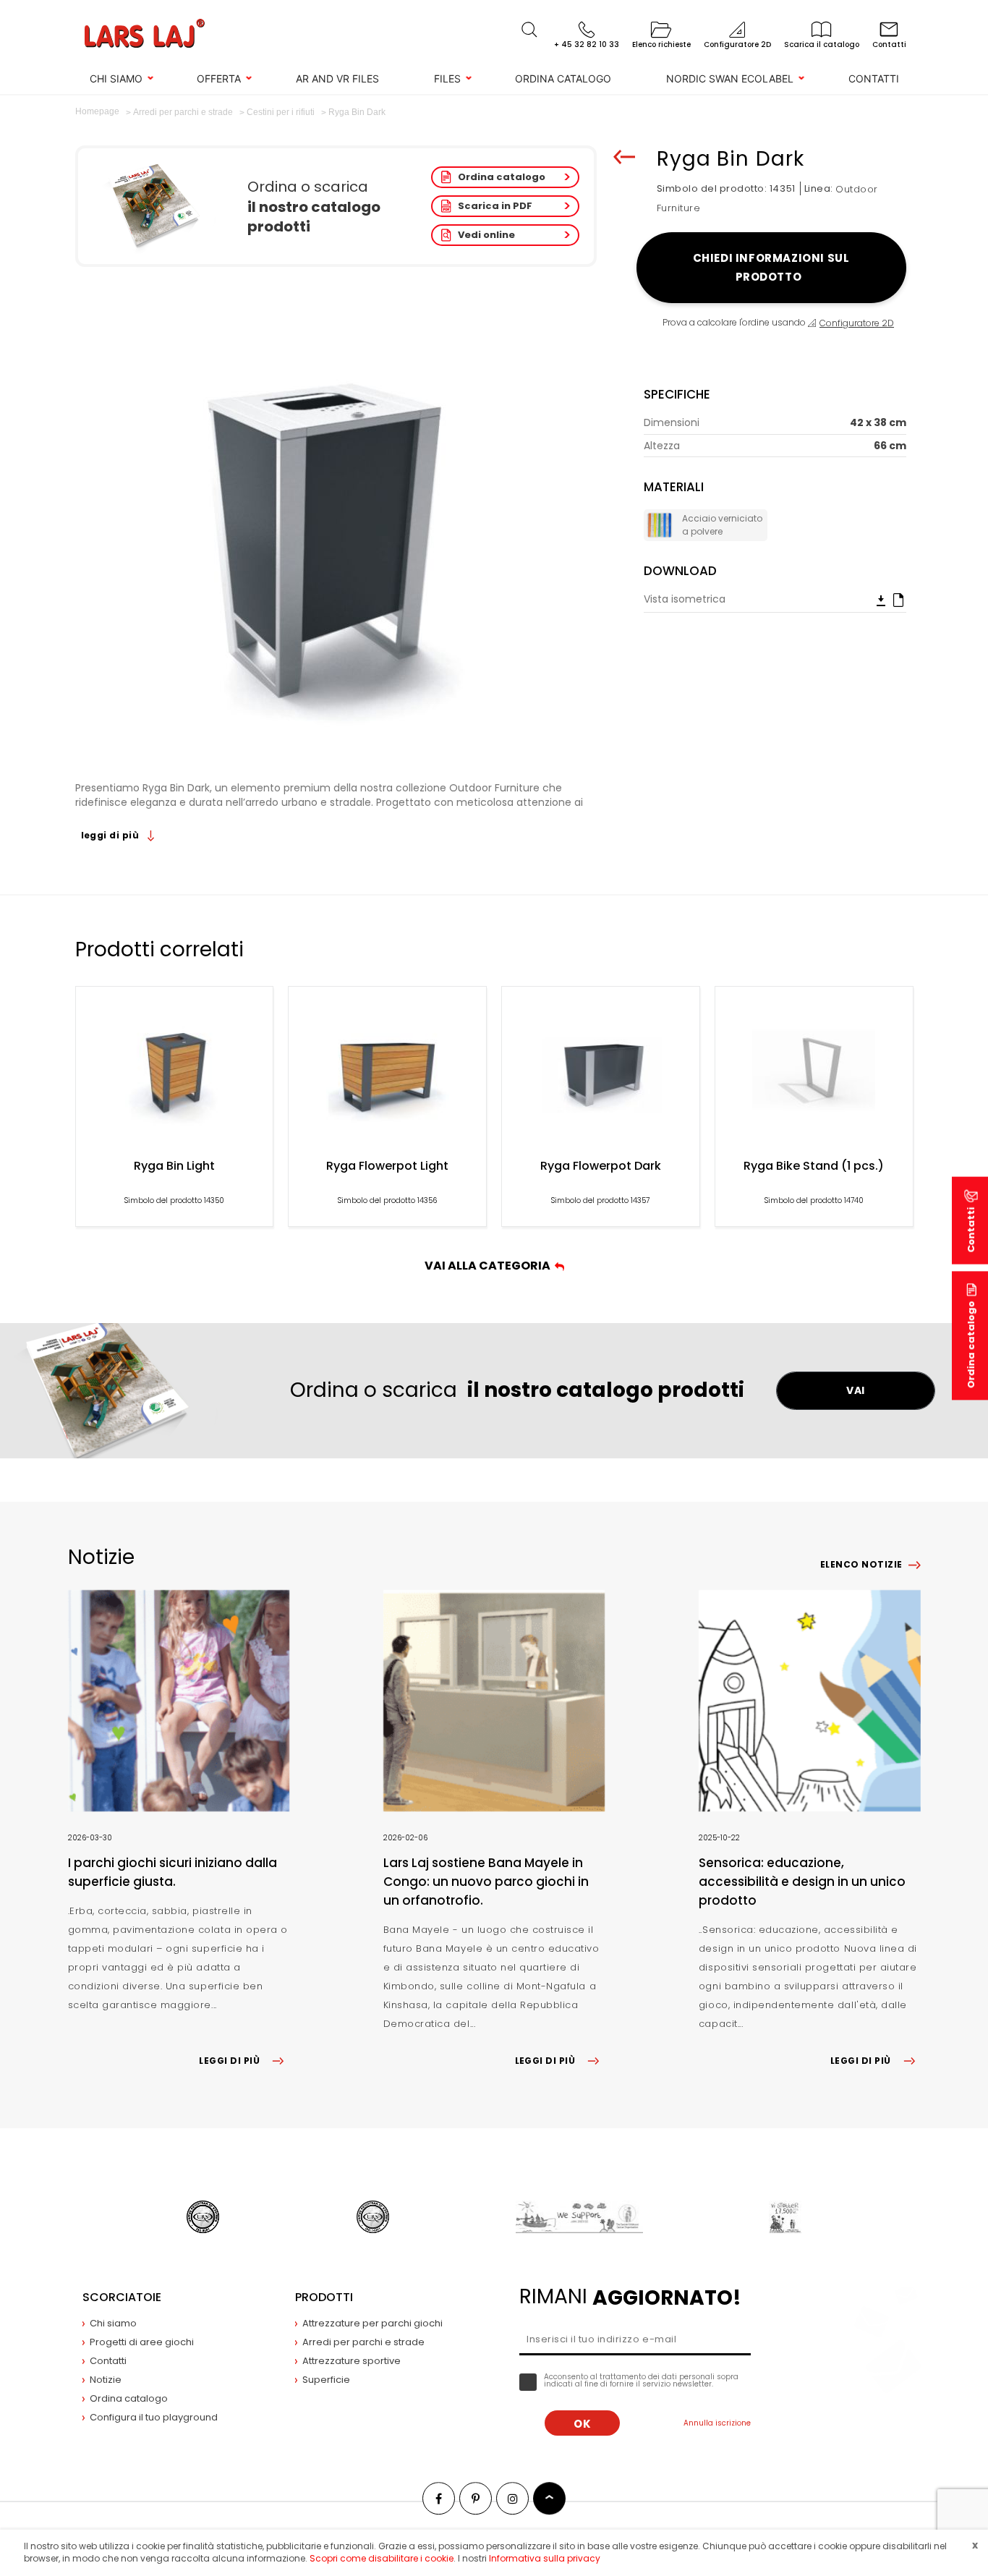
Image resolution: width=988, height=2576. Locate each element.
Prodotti (324, 2297)
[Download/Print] (881, 600)
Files (447, 78)
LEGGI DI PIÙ (229, 2061)
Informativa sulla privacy (545, 2558)
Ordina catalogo (563, 78)
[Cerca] (529, 30)
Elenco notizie (861, 1564)
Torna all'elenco (624, 157)
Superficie (326, 2380)
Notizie (106, 2380)
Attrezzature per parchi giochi (372, 2323)
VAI (856, 1390)
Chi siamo (116, 78)
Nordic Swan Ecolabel (730, 78)
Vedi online (486, 235)
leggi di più (111, 835)
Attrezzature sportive (352, 2361)
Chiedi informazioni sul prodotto (771, 267)
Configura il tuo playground (154, 2417)
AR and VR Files (337, 78)
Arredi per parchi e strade (363, 2342)
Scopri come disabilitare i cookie (382, 2558)
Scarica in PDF (495, 206)
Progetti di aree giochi (142, 2342)
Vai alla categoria (490, 1266)
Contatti (874, 78)
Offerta (219, 78)
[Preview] (898, 600)
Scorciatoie (122, 2297)
